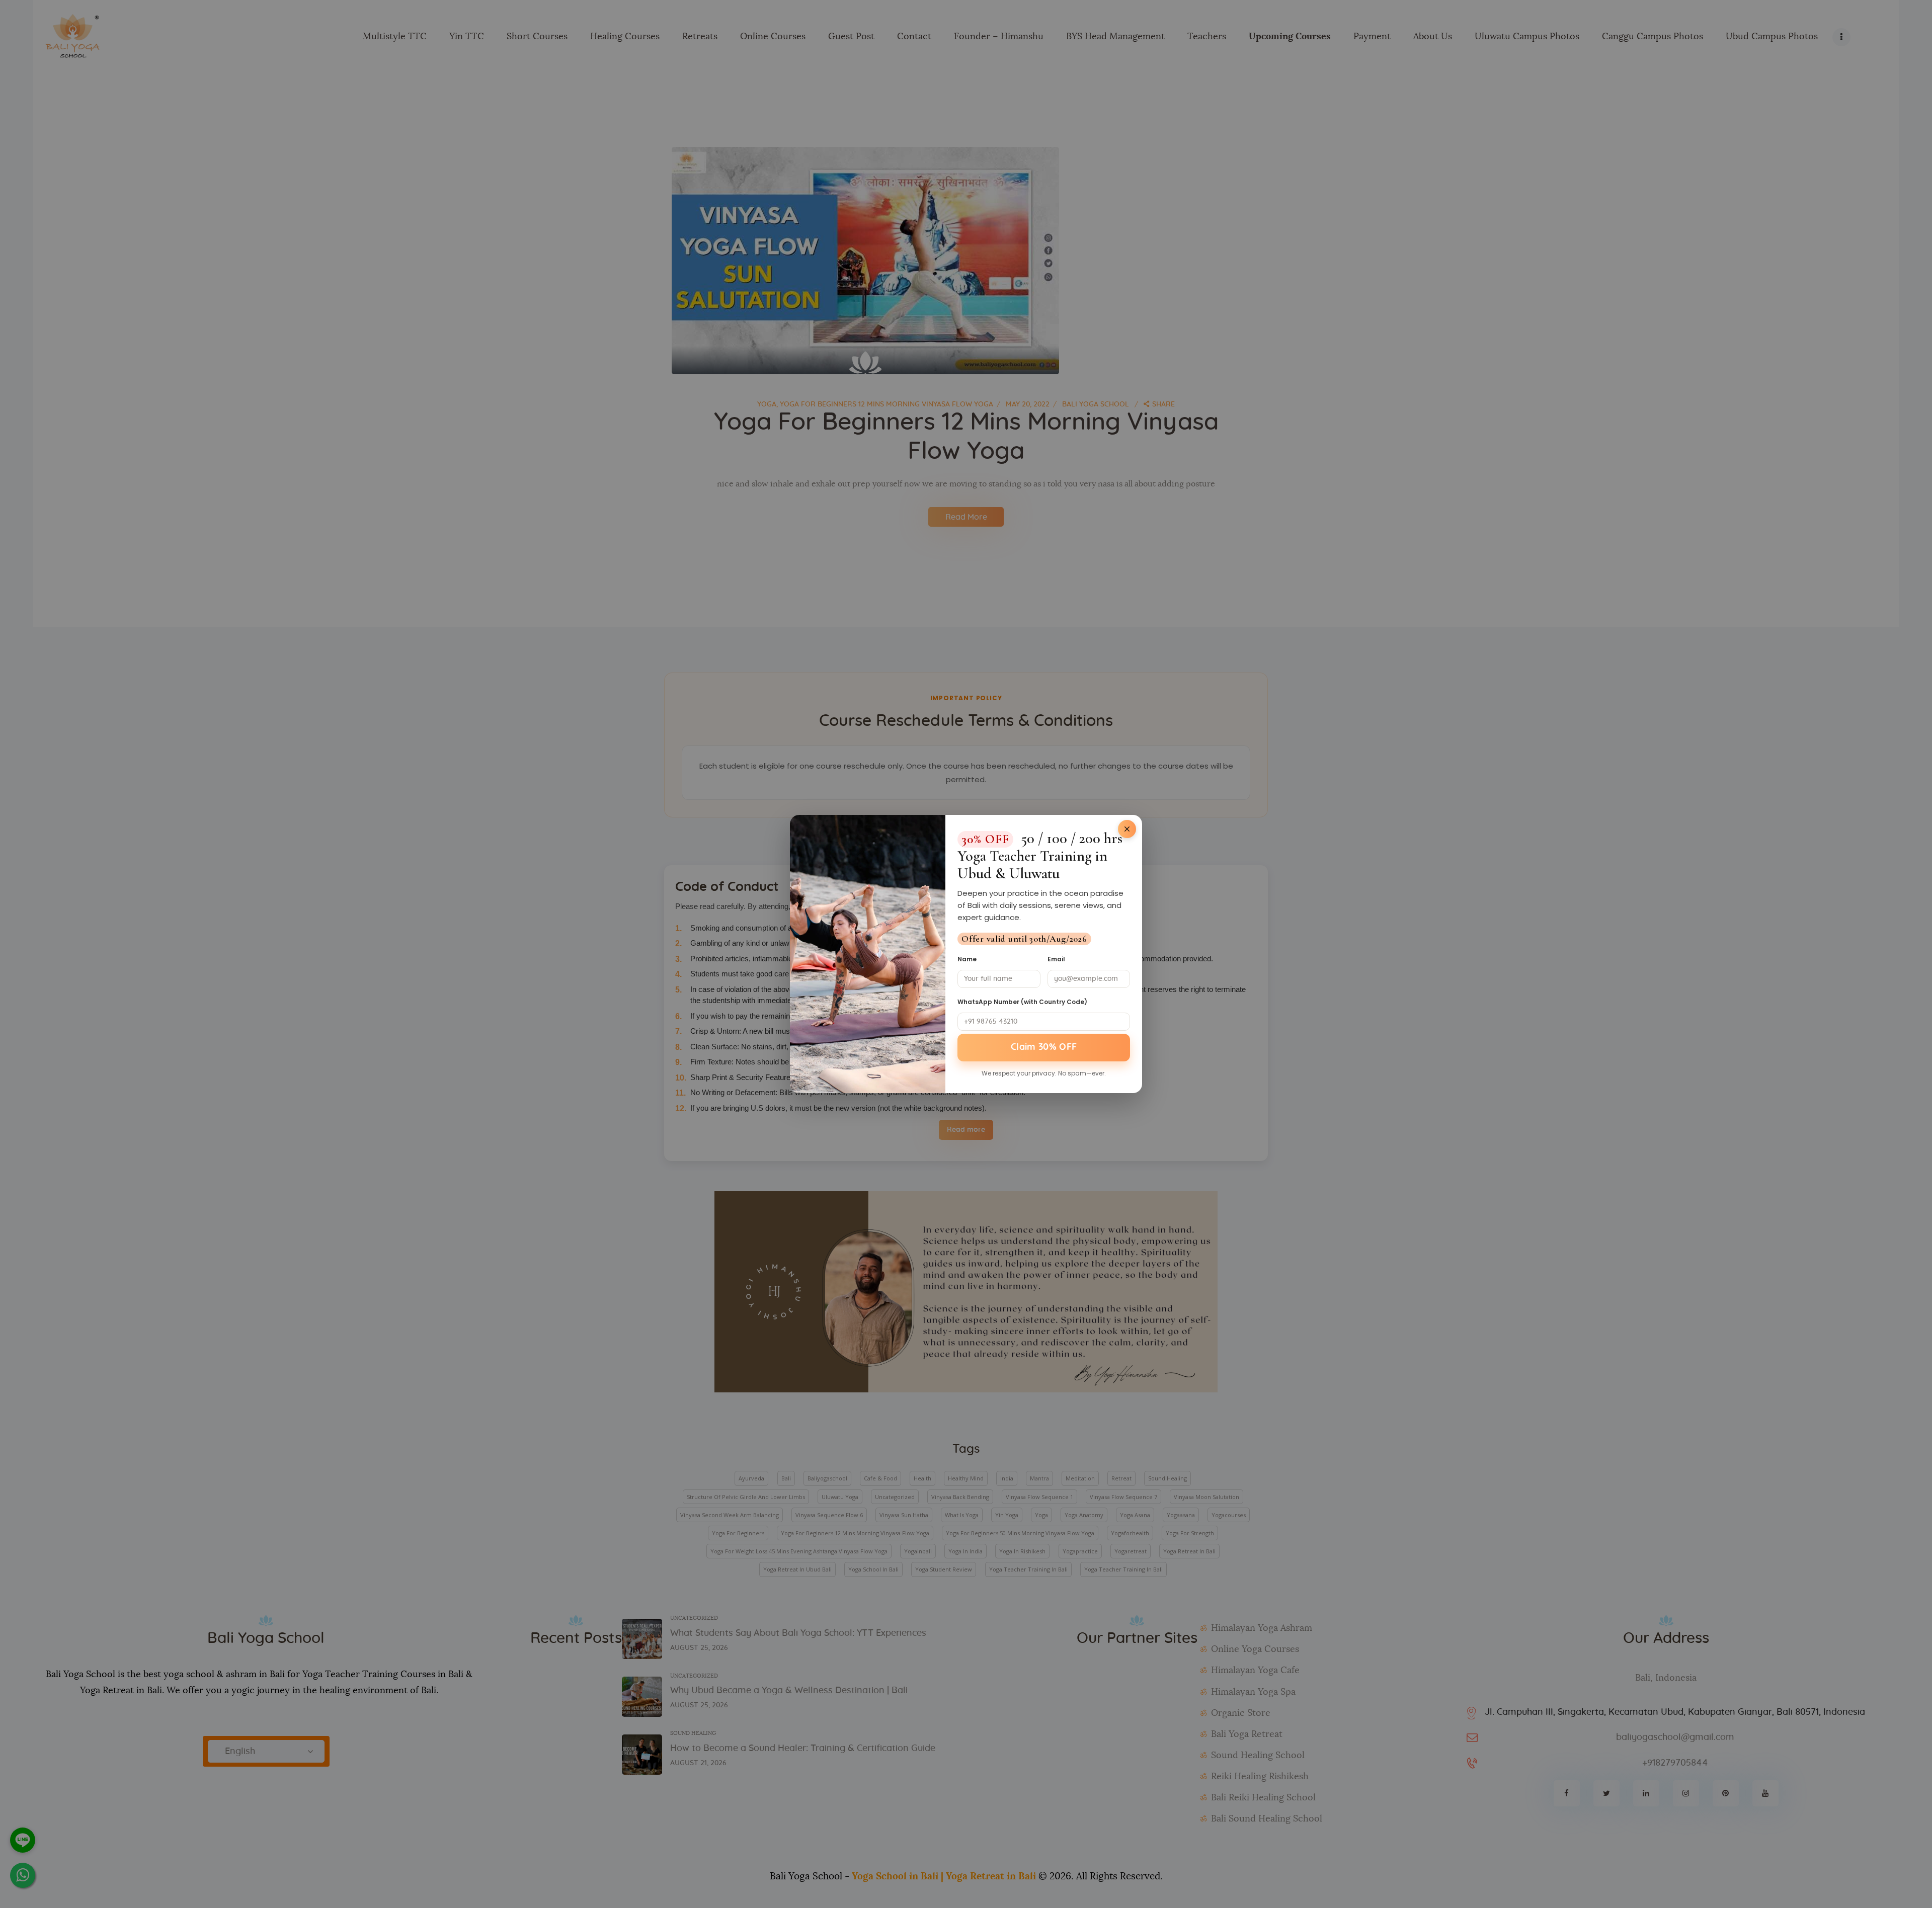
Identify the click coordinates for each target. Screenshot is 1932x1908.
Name (967, 959)
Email (1056, 959)
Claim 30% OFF (1044, 1047)
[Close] (1127, 829)
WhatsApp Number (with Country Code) (1022, 1002)
